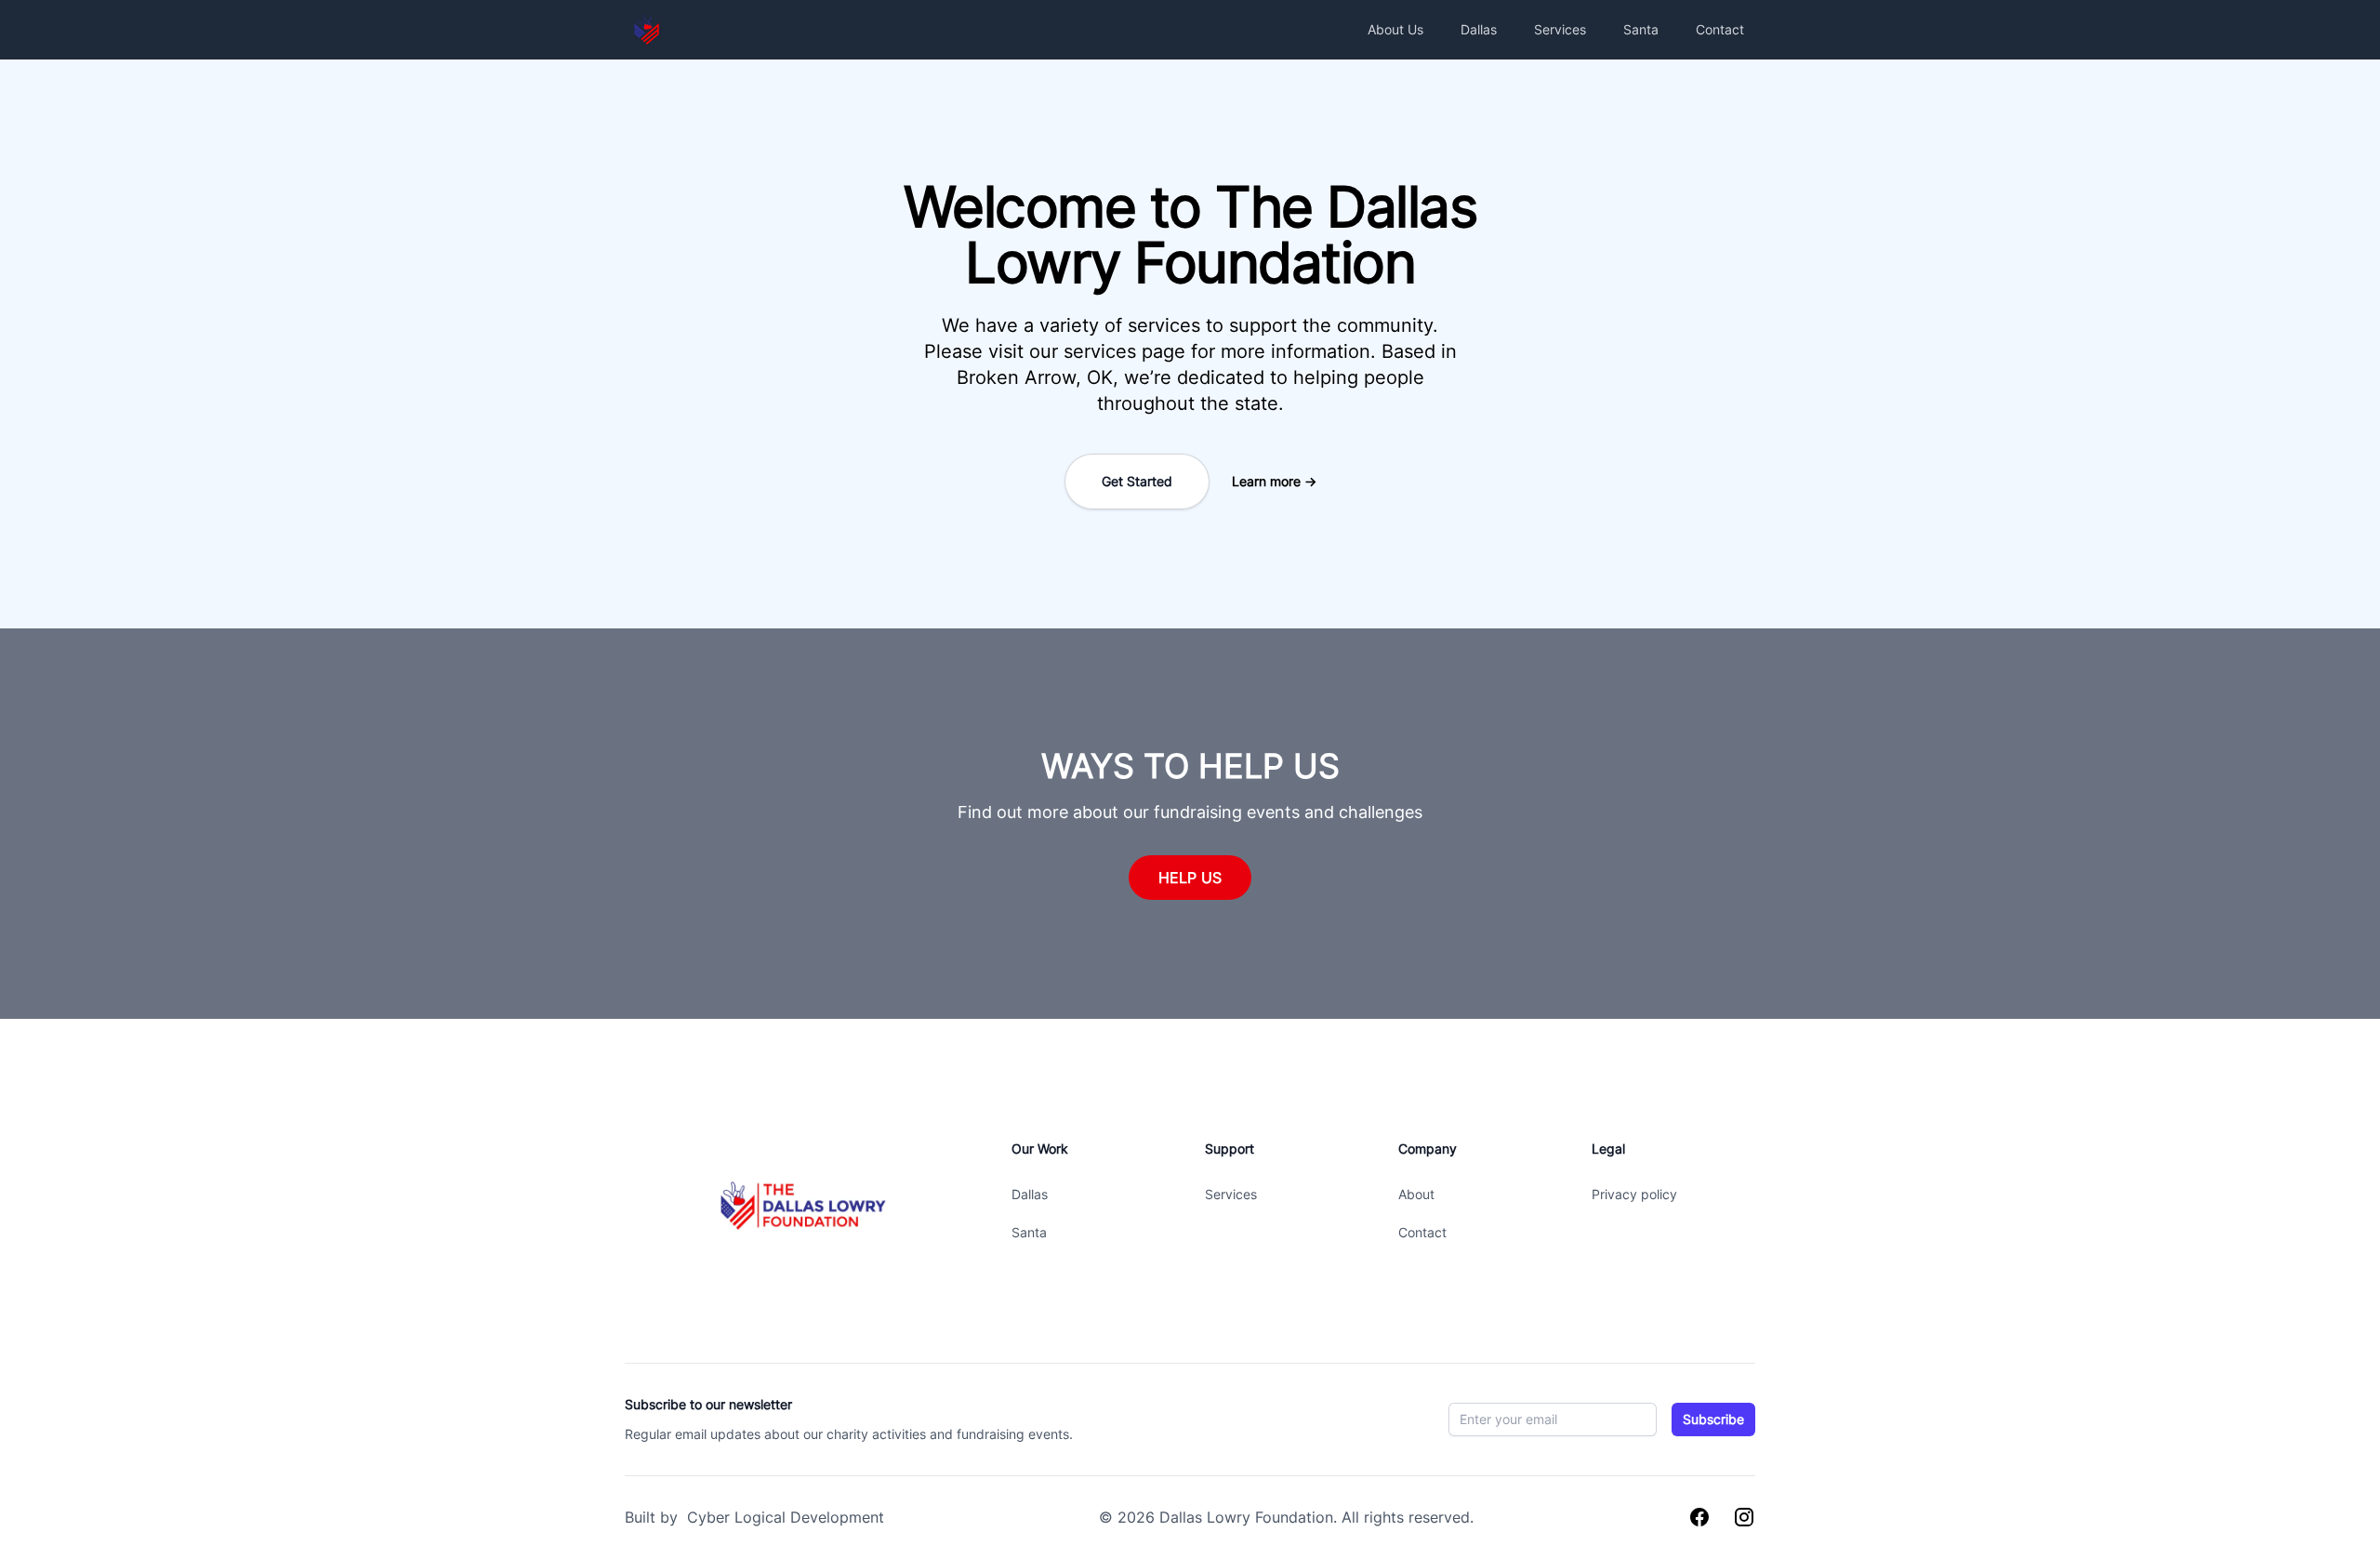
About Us (1395, 29)
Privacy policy (1634, 1194)
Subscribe (1713, 1419)
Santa (1641, 29)
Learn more (1274, 481)
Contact (1720, 29)
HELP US (1190, 878)
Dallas (1479, 29)
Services (1560, 29)
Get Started (1137, 481)
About (1416, 1194)
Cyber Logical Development (783, 1517)
